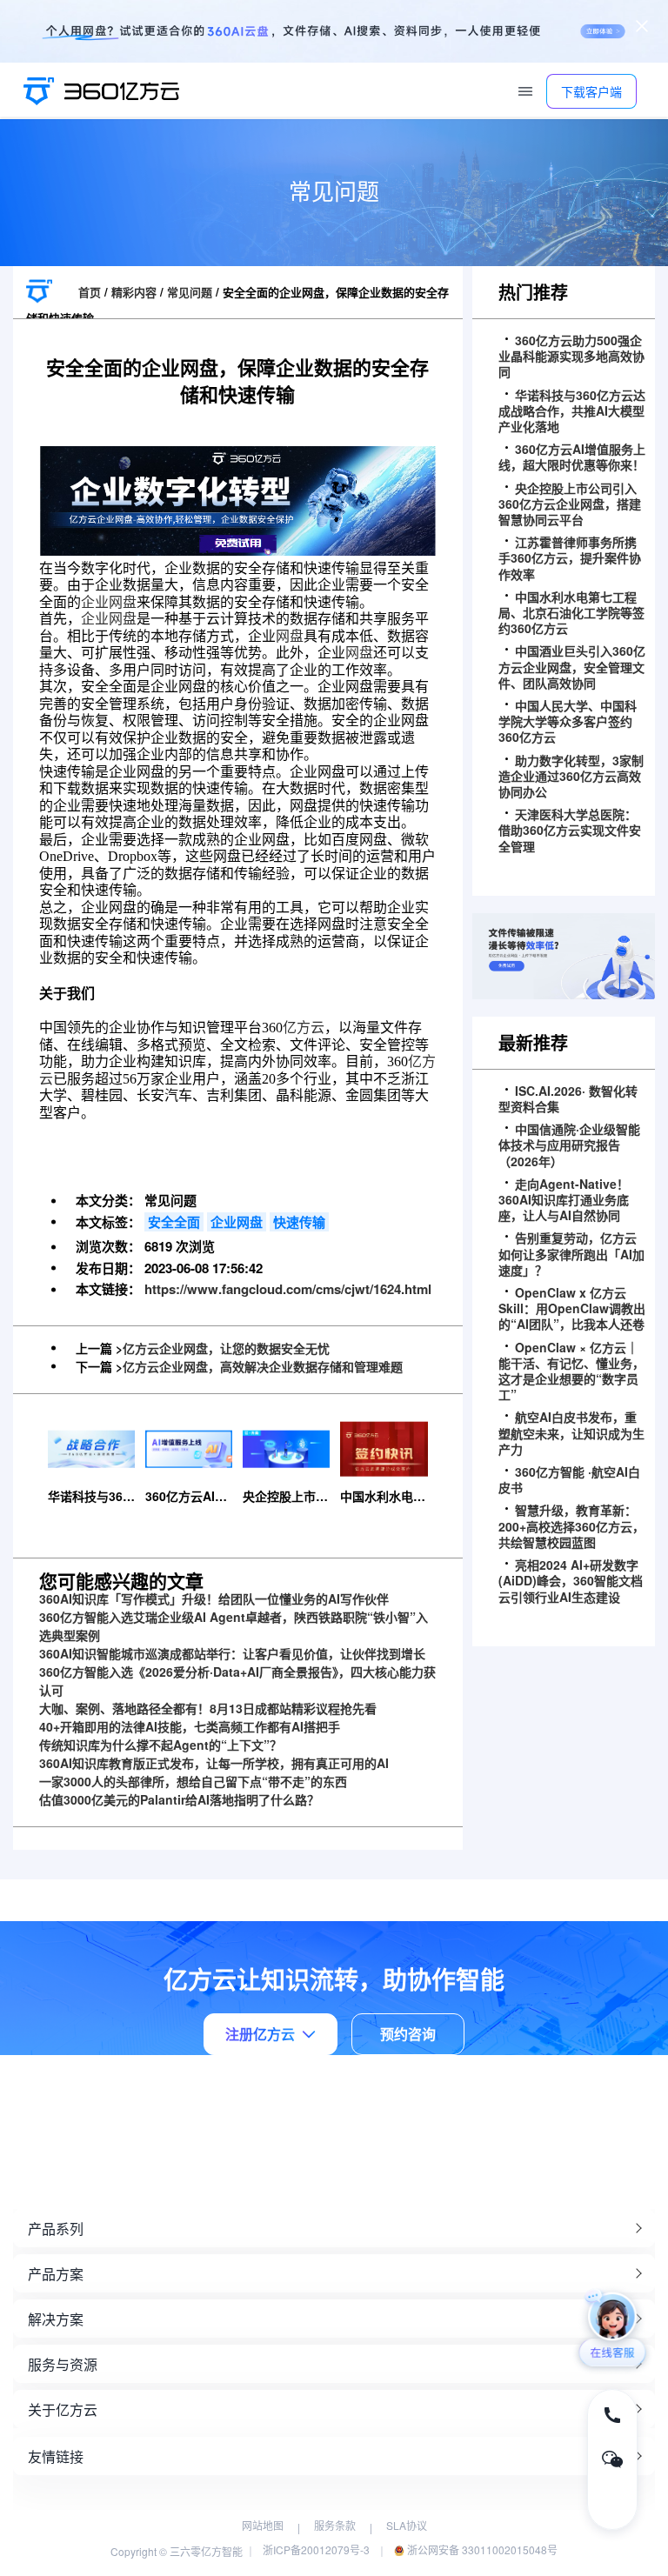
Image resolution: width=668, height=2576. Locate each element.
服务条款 (335, 2525)
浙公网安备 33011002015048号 (481, 2549)
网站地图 (263, 2525)
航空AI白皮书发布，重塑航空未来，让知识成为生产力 (571, 1433)
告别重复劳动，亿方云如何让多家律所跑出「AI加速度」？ (571, 1254)
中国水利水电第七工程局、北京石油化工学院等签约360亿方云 (571, 613)
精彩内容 (134, 292)
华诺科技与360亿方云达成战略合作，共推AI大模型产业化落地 (572, 411)
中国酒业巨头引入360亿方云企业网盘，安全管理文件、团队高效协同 (572, 667)
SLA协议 (407, 2525)
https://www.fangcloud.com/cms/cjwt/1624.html (288, 1289)
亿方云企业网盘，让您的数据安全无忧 (226, 1348)
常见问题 (190, 292)
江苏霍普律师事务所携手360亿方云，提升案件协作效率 (570, 558)
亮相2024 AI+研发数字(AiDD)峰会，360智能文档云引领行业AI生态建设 (571, 1581)
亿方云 (304, 1028)
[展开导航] (525, 91)
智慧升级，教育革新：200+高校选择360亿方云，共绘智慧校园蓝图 (571, 1526)
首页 (90, 292)
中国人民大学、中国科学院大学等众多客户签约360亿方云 (568, 721)
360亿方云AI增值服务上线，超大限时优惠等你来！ (572, 457)
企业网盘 (109, 602)
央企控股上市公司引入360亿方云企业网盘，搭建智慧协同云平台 (570, 504)
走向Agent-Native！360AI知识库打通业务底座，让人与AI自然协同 (564, 1200)
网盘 (290, 636)
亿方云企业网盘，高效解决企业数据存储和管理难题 (263, 1366)
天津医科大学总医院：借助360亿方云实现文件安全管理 (570, 830)
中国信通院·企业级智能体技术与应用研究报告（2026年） (569, 1145)
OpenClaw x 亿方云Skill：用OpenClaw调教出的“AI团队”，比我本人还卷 (572, 1308)
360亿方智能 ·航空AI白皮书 (569, 1479)
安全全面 (174, 1222)
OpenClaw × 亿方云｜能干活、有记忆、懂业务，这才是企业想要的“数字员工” (571, 1371)
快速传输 (299, 1222)
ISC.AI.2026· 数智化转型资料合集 (568, 1098)
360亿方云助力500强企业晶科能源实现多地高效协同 (571, 356)
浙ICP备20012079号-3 (316, 2549)
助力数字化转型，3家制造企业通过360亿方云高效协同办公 (571, 776)
